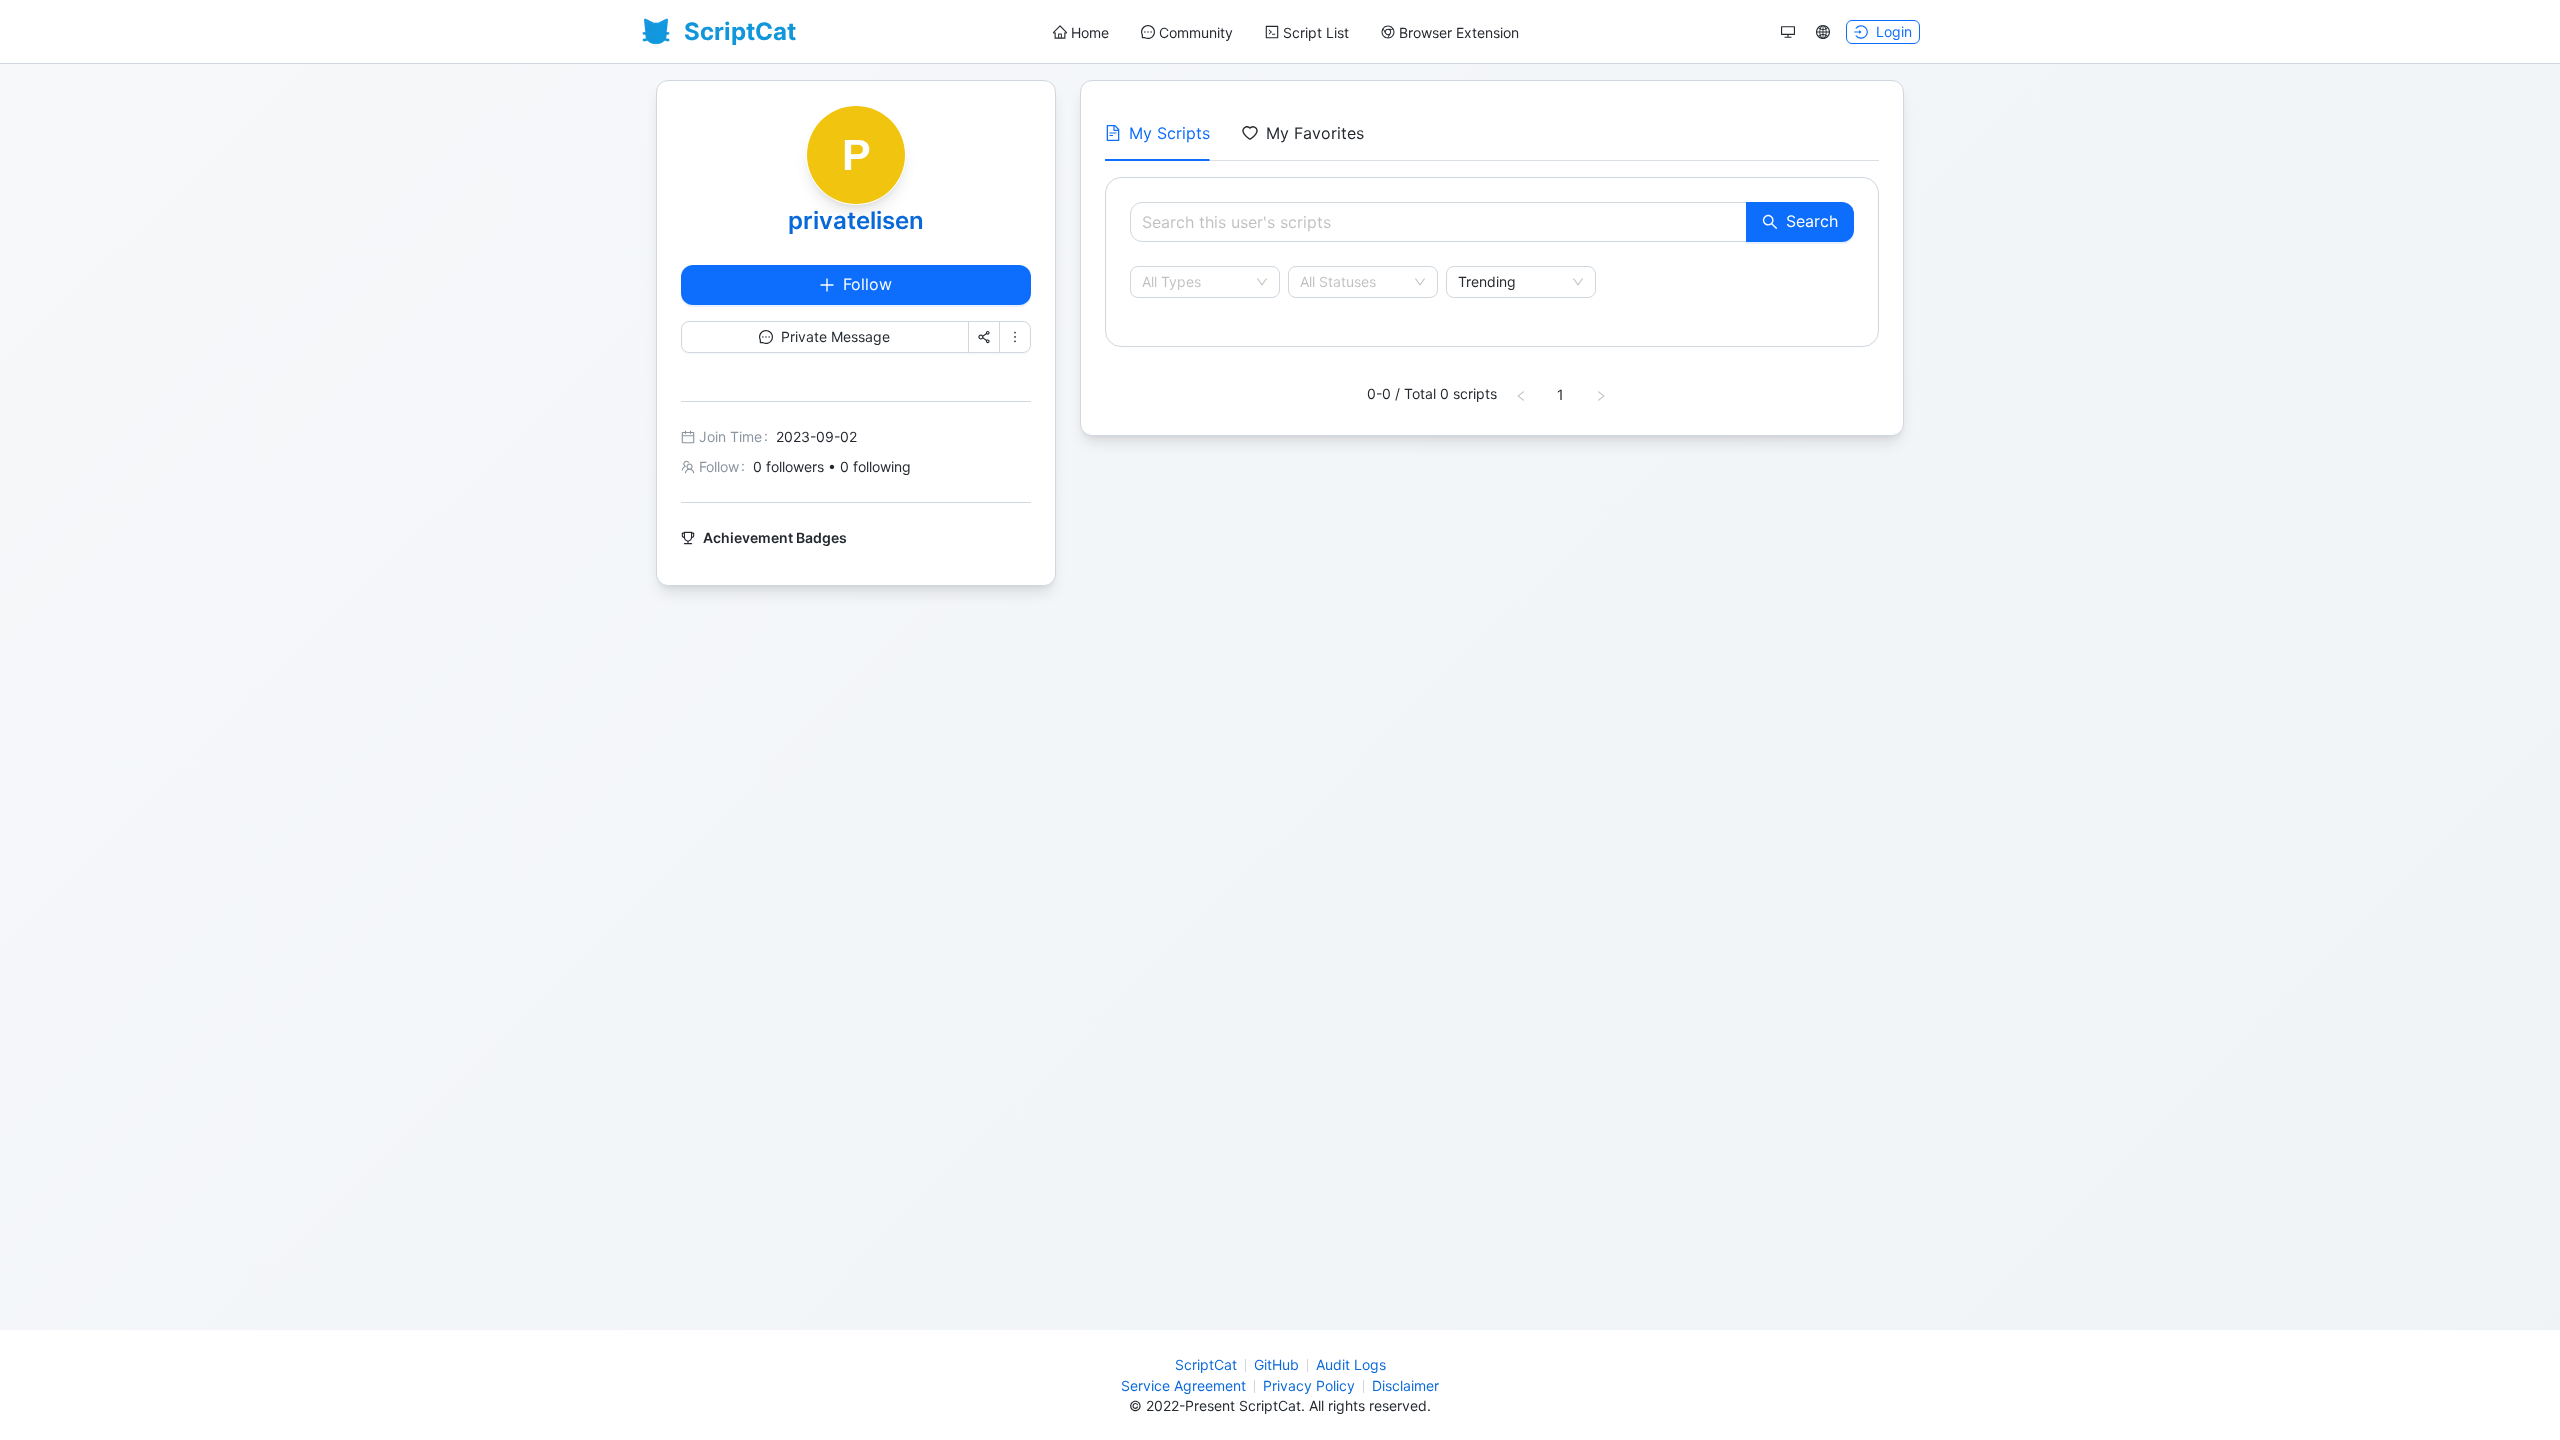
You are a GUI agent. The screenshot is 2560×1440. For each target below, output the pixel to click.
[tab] (1157, 133)
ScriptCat (1206, 1364)
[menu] (1286, 32)
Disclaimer (1405, 1385)
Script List (1316, 32)
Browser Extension (1459, 32)
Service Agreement (1183, 1385)
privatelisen (856, 220)
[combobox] (1196, 282)
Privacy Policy (1309, 1385)
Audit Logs (1351, 1364)
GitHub (1276, 1364)
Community (1196, 32)
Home (1090, 32)
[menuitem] (1081, 33)
